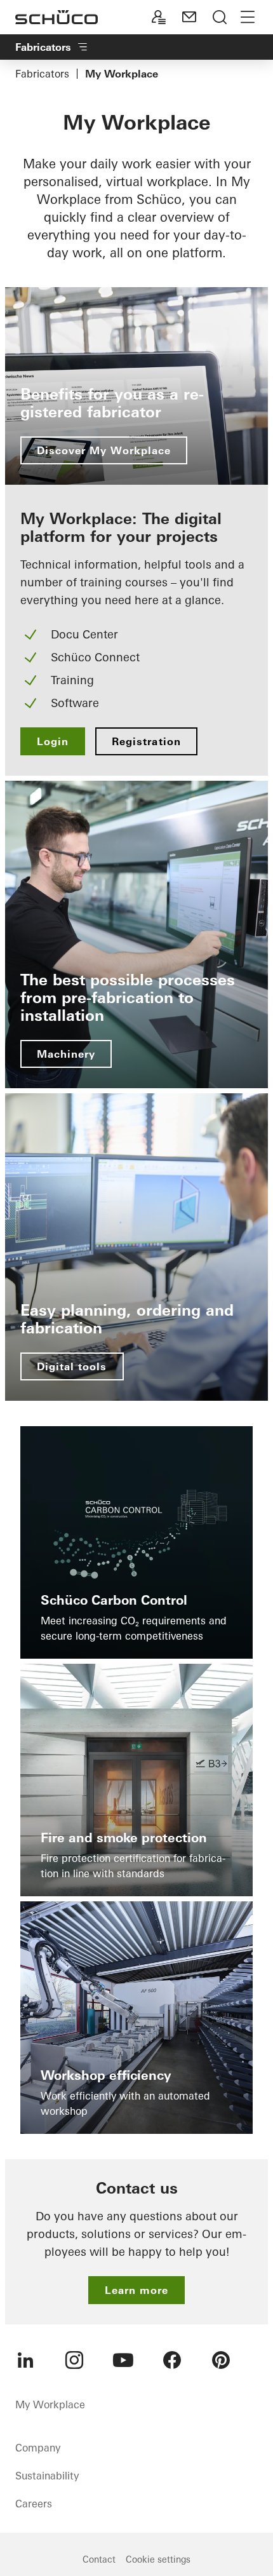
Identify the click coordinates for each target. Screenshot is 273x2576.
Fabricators (42, 74)
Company (38, 2448)
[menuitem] (25, 2360)
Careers (34, 2504)
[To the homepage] (57, 17)
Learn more (136, 2290)
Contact (99, 2559)
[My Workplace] (159, 17)
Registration (146, 741)
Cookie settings (158, 2559)
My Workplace (50, 2404)
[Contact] (189, 17)
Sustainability (47, 2476)
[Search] (220, 17)
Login (53, 741)
